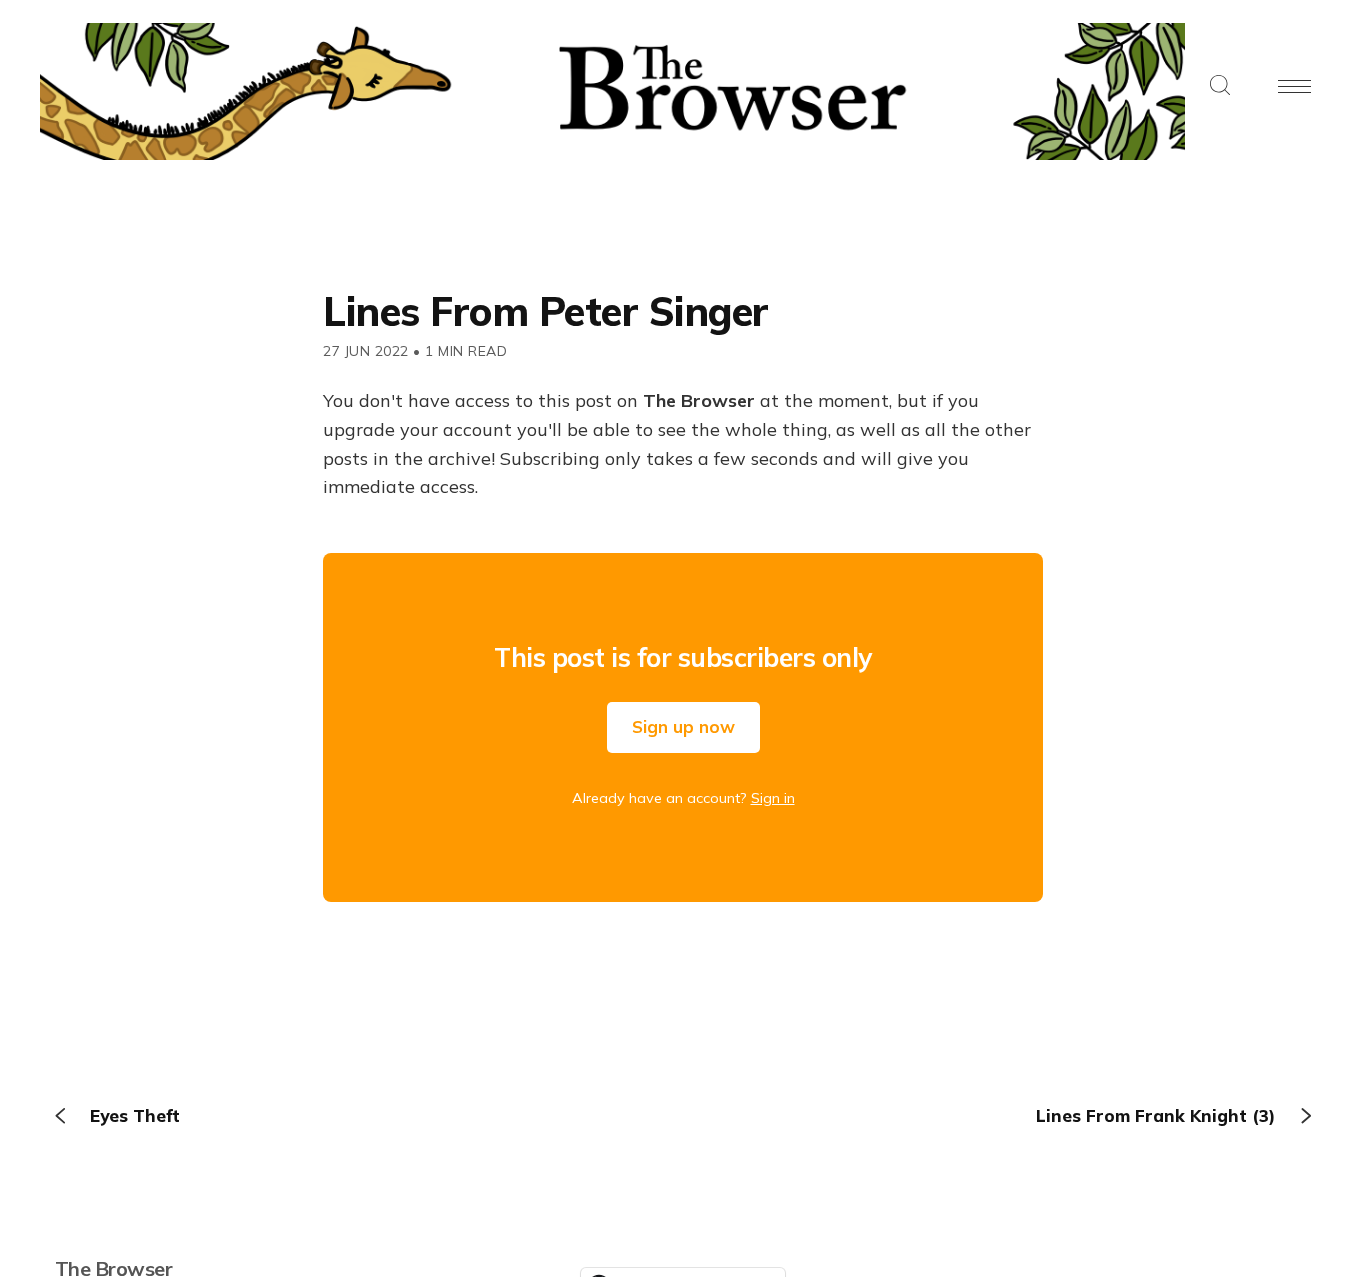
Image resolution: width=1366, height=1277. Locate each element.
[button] (1220, 86)
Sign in (773, 798)
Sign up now (683, 726)
